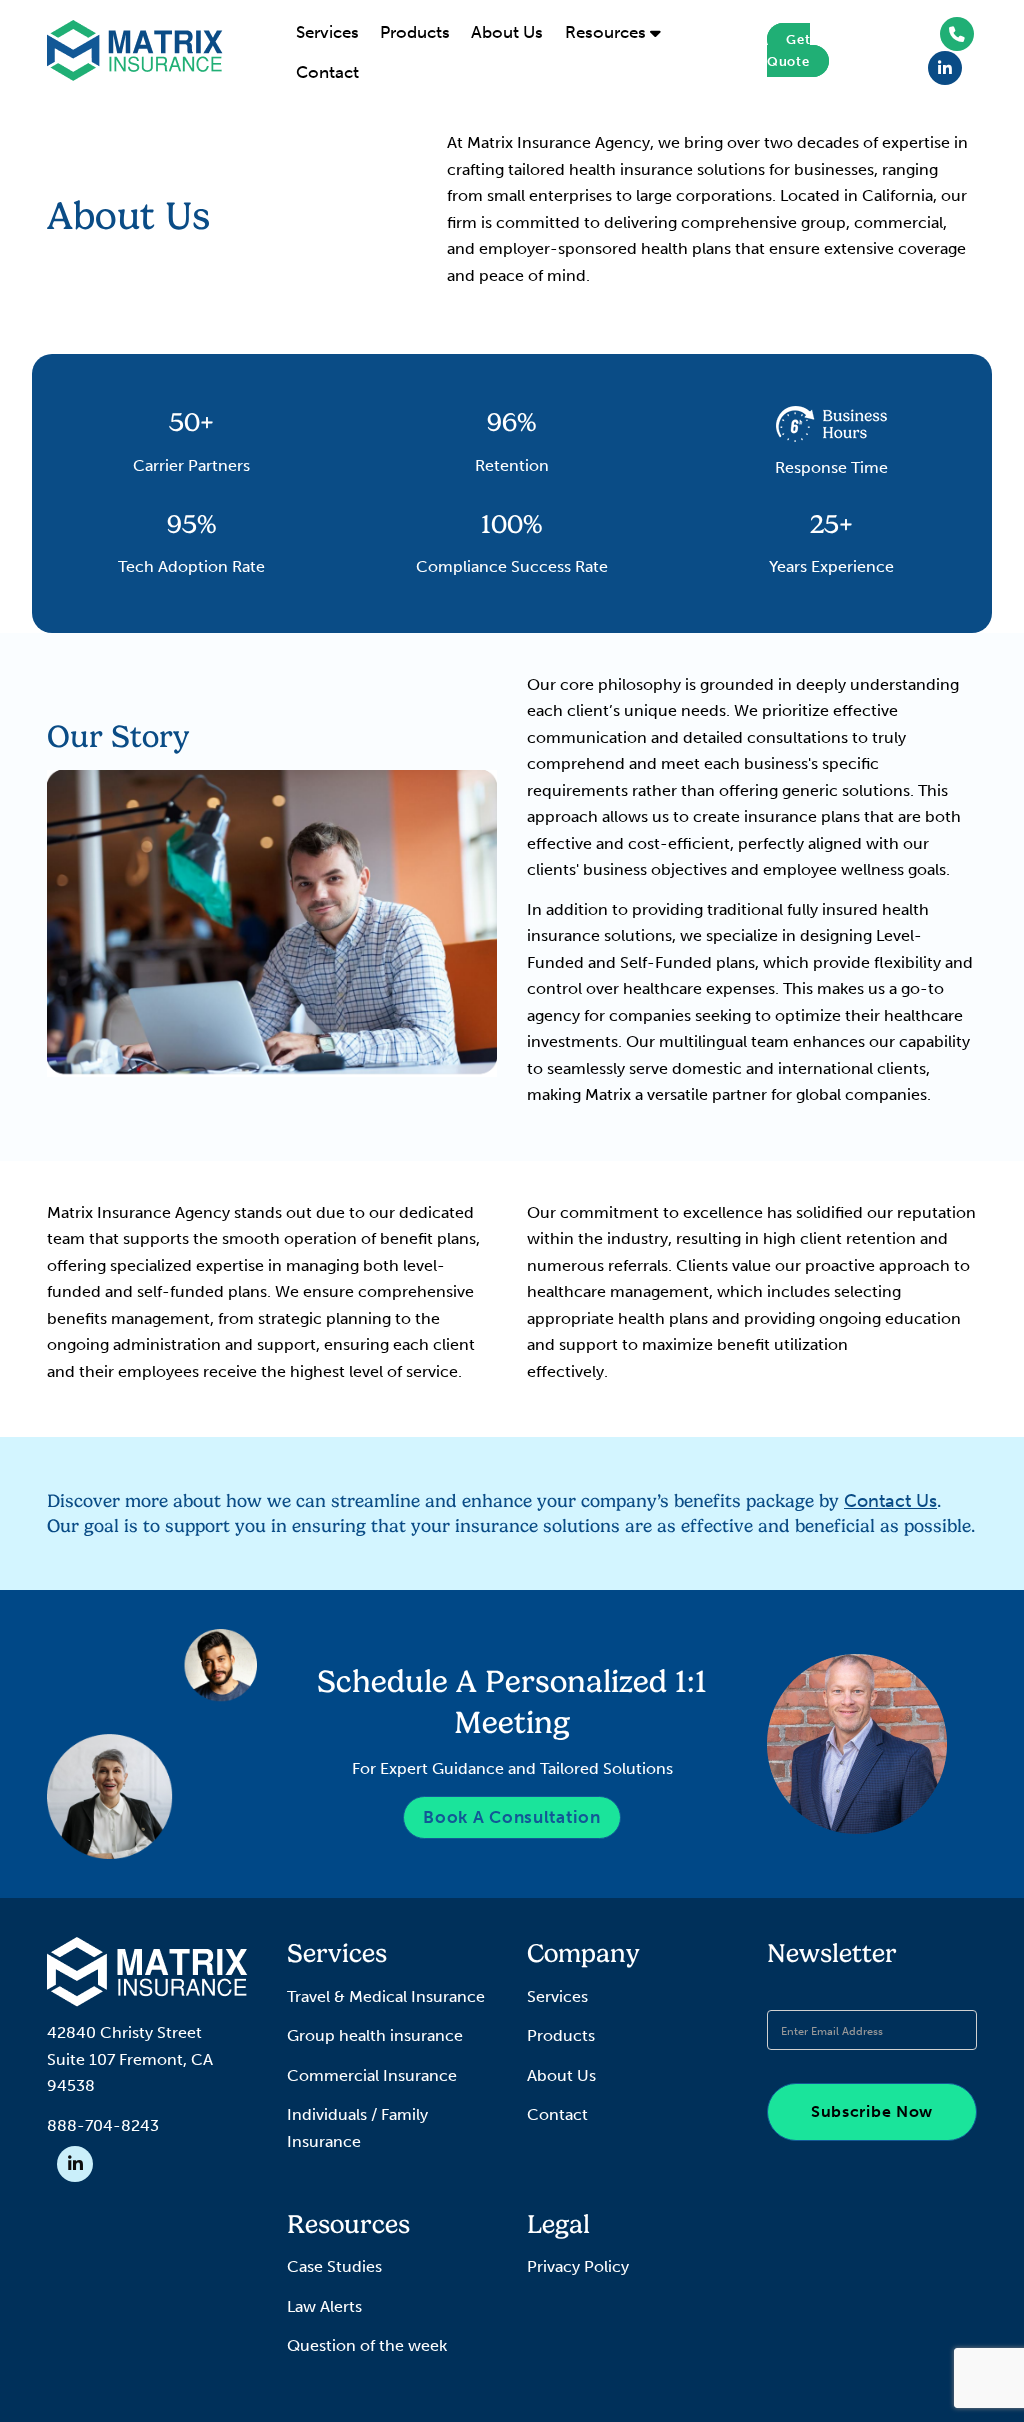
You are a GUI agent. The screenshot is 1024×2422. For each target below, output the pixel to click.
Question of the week (367, 2345)
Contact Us (890, 1501)
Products (415, 32)
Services (327, 32)
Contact (327, 72)
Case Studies (334, 2266)
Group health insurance (375, 2035)
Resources (607, 32)
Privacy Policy (578, 2266)
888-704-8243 (103, 2125)
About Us (507, 32)
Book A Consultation (511, 1817)
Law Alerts (324, 2306)
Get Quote (788, 49)
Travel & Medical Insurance (386, 1996)
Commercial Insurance (372, 2075)
